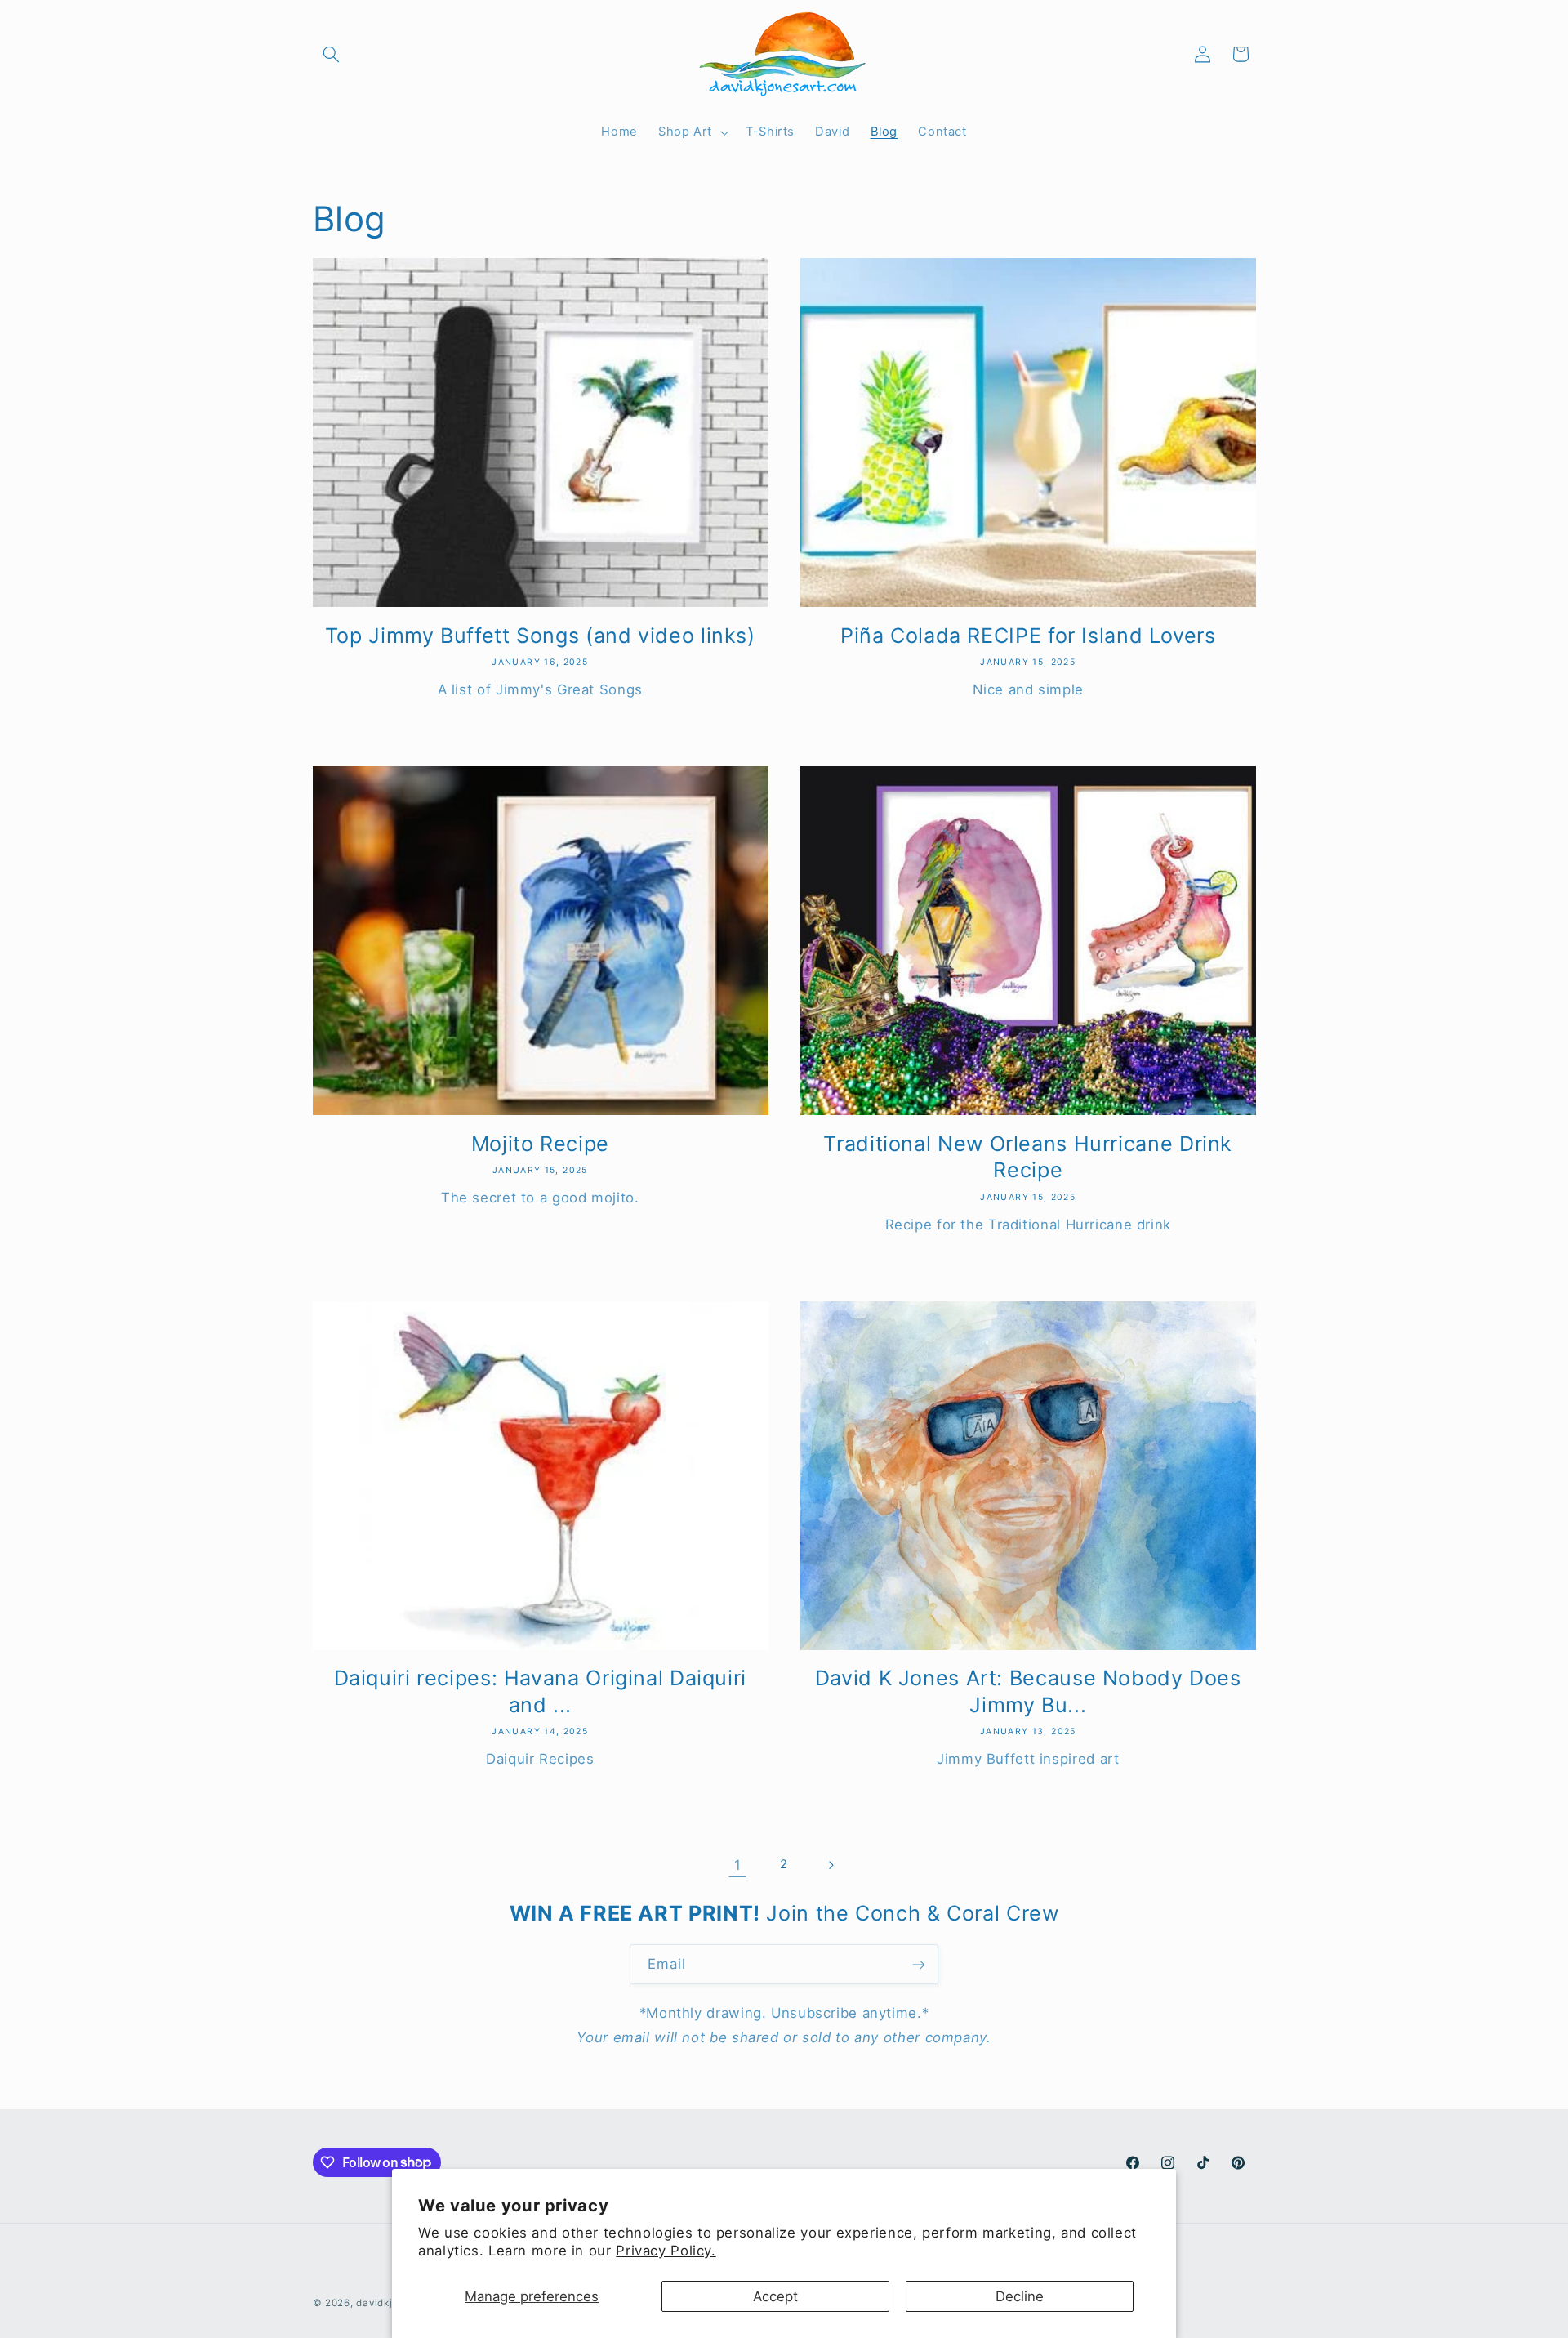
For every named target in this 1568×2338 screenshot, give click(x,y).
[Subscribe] (919, 1964)
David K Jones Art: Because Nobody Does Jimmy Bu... (1028, 1691)
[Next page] (831, 1865)
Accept (775, 2296)
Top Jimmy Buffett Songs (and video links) (540, 636)
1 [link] (738, 1865)
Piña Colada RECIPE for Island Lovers (1028, 636)
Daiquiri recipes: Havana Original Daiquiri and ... (540, 1691)
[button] (332, 54)
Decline (1020, 2296)
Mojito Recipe (540, 1144)
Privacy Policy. (666, 2251)
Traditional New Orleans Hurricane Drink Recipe (1028, 1157)
